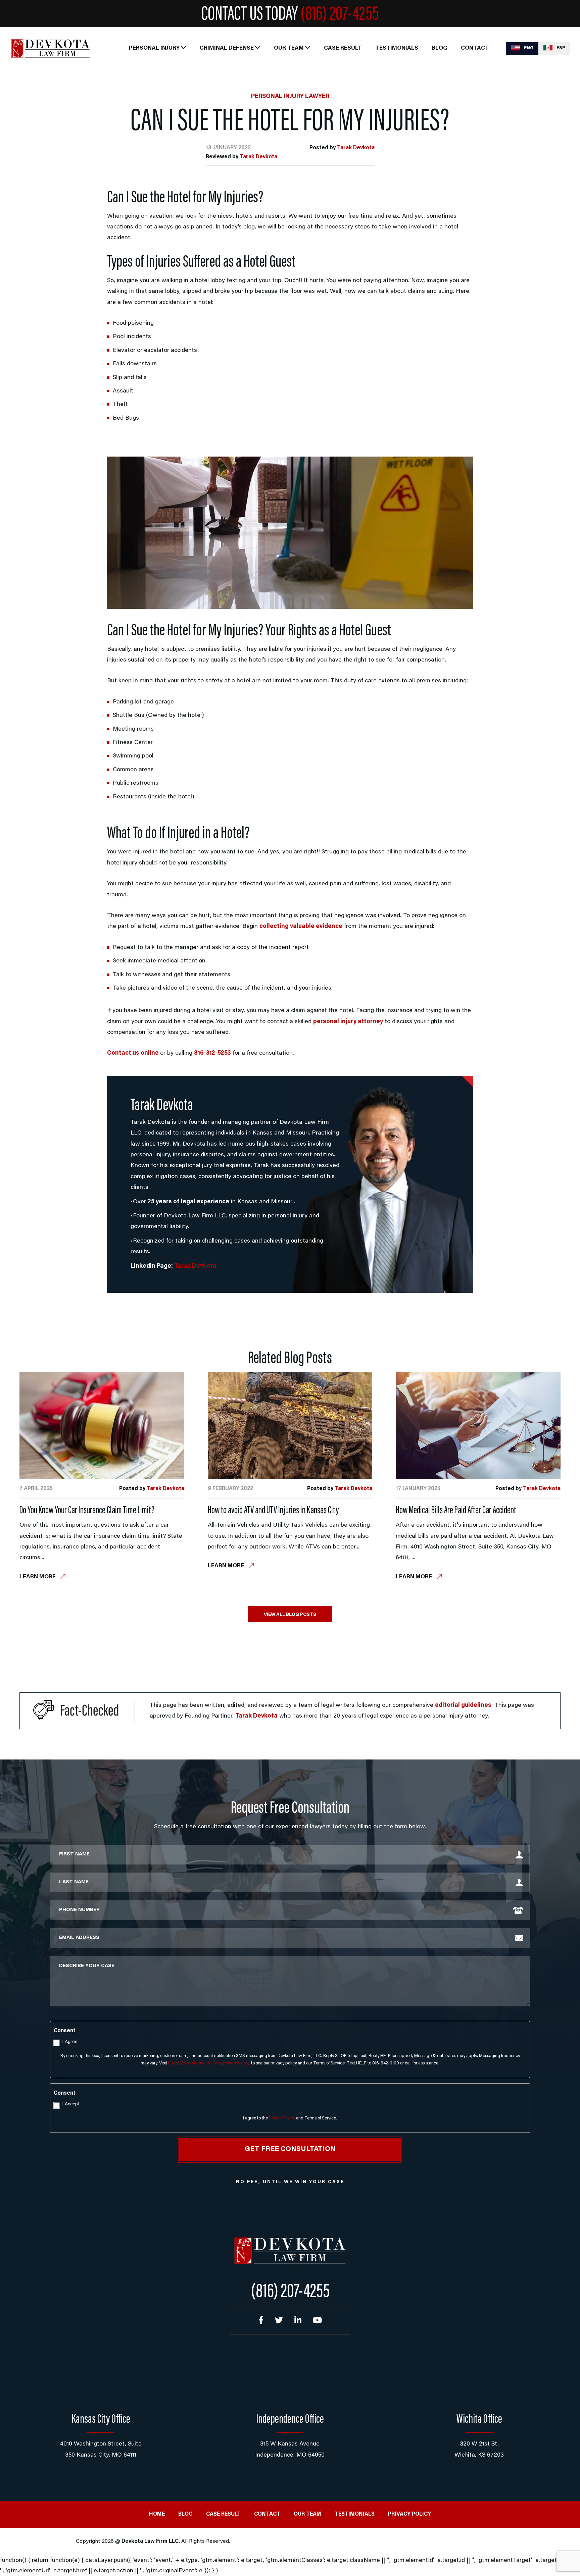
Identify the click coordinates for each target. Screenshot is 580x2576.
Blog (440, 48)
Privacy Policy (282, 2118)
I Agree (70, 2042)
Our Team (289, 48)
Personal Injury (154, 48)
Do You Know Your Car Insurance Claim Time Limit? (87, 1511)
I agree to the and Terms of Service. (290, 2118)
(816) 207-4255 (340, 15)
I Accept (71, 2104)
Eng (528, 48)
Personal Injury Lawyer (290, 97)
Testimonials (397, 48)
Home (157, 2514)
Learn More (38, 1577)
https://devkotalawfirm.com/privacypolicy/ (209, 2063)
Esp (560, 48)
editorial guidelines (463, 1705)
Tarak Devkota (356, 148)
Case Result (343, 48)
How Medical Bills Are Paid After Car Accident (456, 1511)
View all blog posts (290, 1615)
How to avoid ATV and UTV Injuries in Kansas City (273, 1511)
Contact (475, 48)
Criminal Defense (227, 48)
